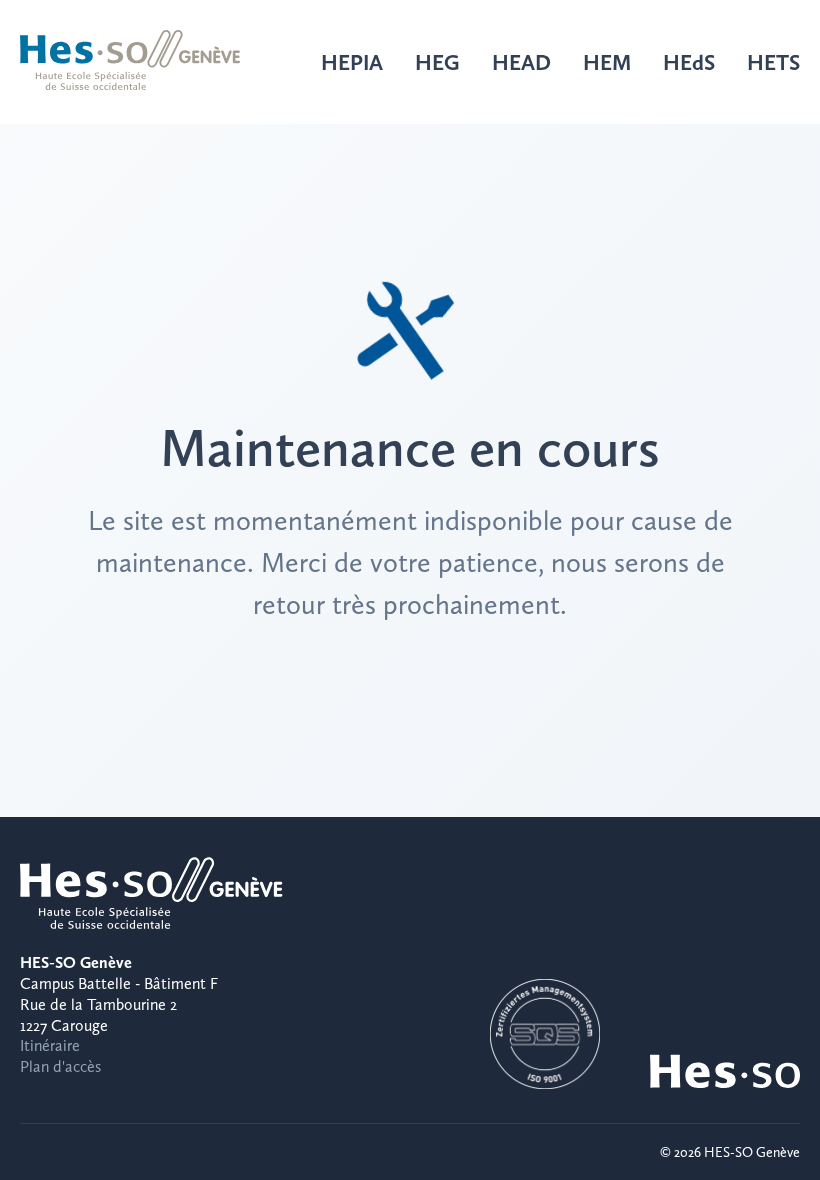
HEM (607, 62)
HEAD (521, 62)
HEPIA (352, 62)
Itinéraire (50, 1045)
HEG (437, 62)
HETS (773, 62)
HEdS (689, 62)
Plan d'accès (60, 1066)
